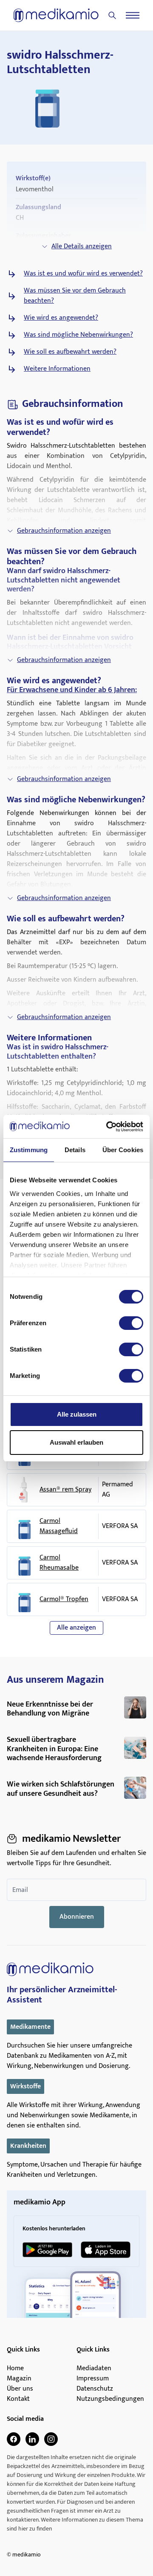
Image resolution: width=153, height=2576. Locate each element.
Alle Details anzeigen (82, 246)
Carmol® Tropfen (64, 1599)
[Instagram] (51, 2439)
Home (15, 2369)
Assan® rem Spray (65, 1490)
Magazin (19, 2379)
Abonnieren (77, 1917)
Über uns (20, 2389)
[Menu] (133, 15)
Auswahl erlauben (76, 1442)
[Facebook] (14, 2439)
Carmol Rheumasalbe (59, 1563)
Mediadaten (94, 2369)
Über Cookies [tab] (123, 1150)
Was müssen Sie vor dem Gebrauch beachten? (75, 296)
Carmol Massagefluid (59, 1526)
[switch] (131, 1323)
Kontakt (18, 2399)
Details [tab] (75, 1150)
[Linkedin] (32, 2439)
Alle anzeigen (76, 1628)
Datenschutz (95, 2389)
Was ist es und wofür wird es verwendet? (83, 274)
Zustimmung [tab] (29, 1150)
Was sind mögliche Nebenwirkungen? (78, 335)
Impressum (93, 2379)
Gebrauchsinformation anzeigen (64, 531)
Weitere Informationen (57, 369)
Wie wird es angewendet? (61, 318)
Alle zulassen (77, 1414)
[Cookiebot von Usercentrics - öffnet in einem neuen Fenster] (108, 1127)
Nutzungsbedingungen (110, 2399)
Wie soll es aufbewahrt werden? (70, 352)
